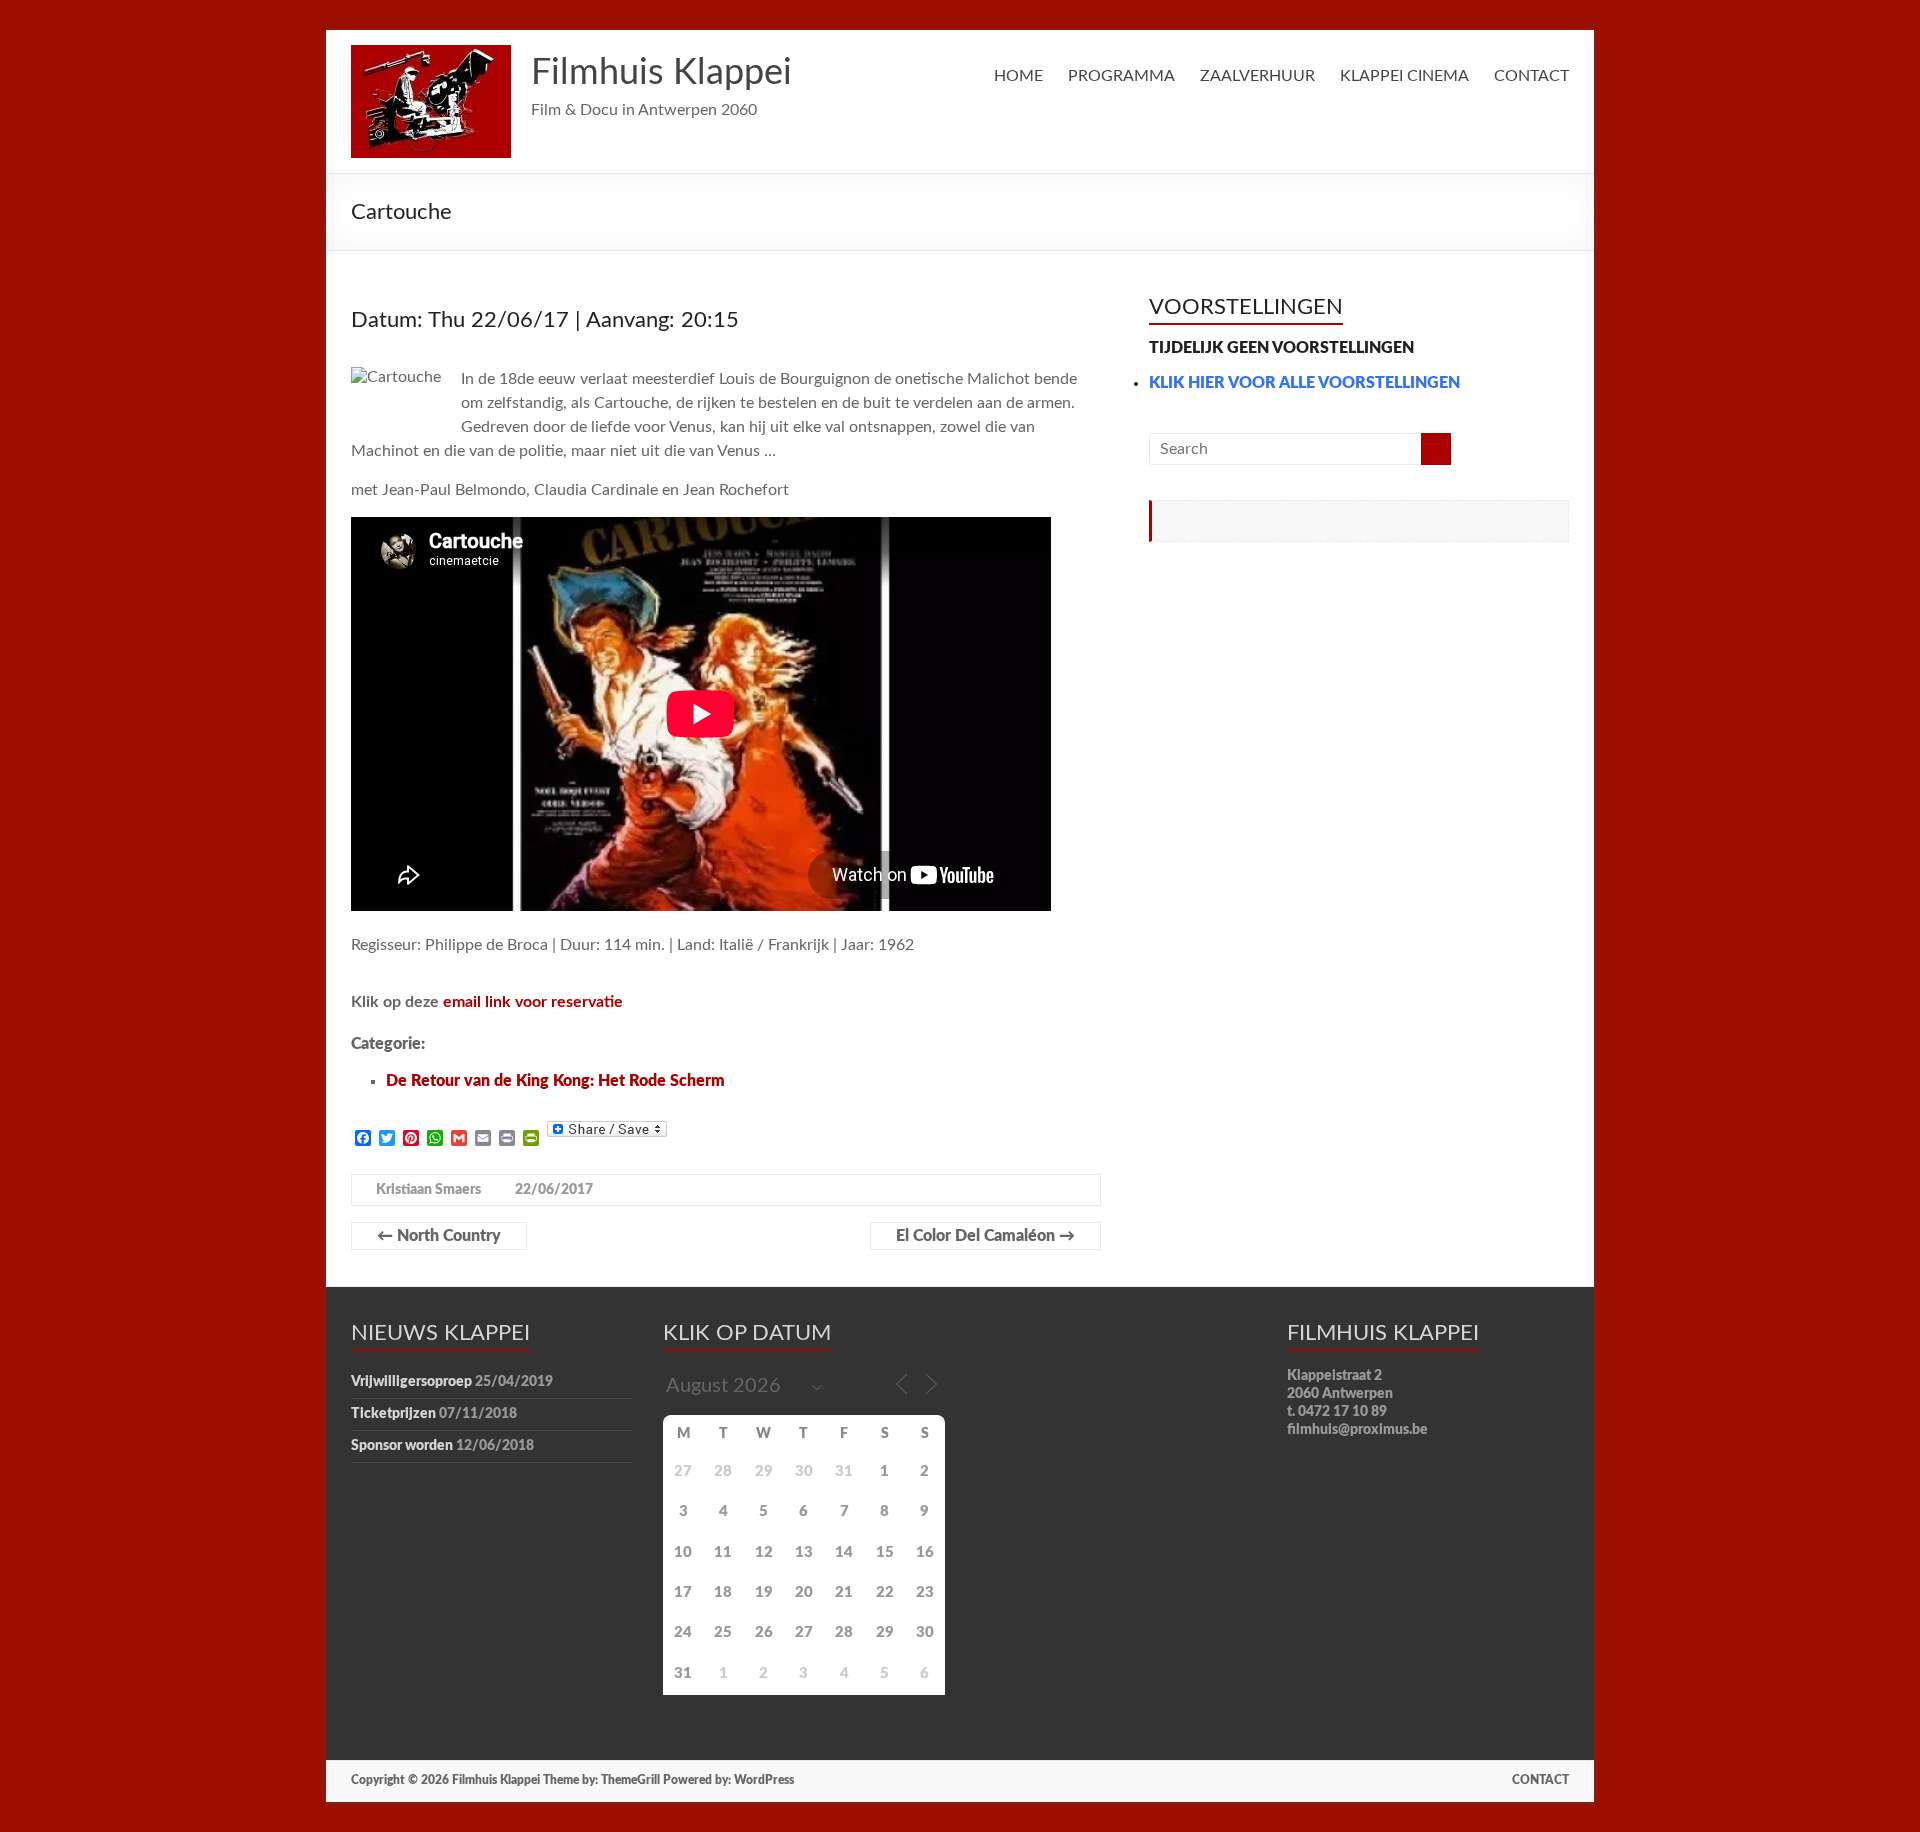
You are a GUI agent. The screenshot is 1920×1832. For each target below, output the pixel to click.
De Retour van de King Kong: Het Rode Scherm (555, 1081)
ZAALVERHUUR (1257, 76)
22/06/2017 (554, 1190)
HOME (1018, 76)
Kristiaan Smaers (428, 1190)
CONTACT (1531, 76)
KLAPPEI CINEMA (1404, 76)
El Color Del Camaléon (985, 1236)
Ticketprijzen (393, 1414)
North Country (439, 1236)
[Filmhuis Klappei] (431, 55)
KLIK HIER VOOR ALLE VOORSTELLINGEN (1304, 383)
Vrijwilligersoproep (411, 1382)
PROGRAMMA (1121, 76)
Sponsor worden (402, 1446)
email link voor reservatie (533, 1002)
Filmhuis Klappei (661, 73)
